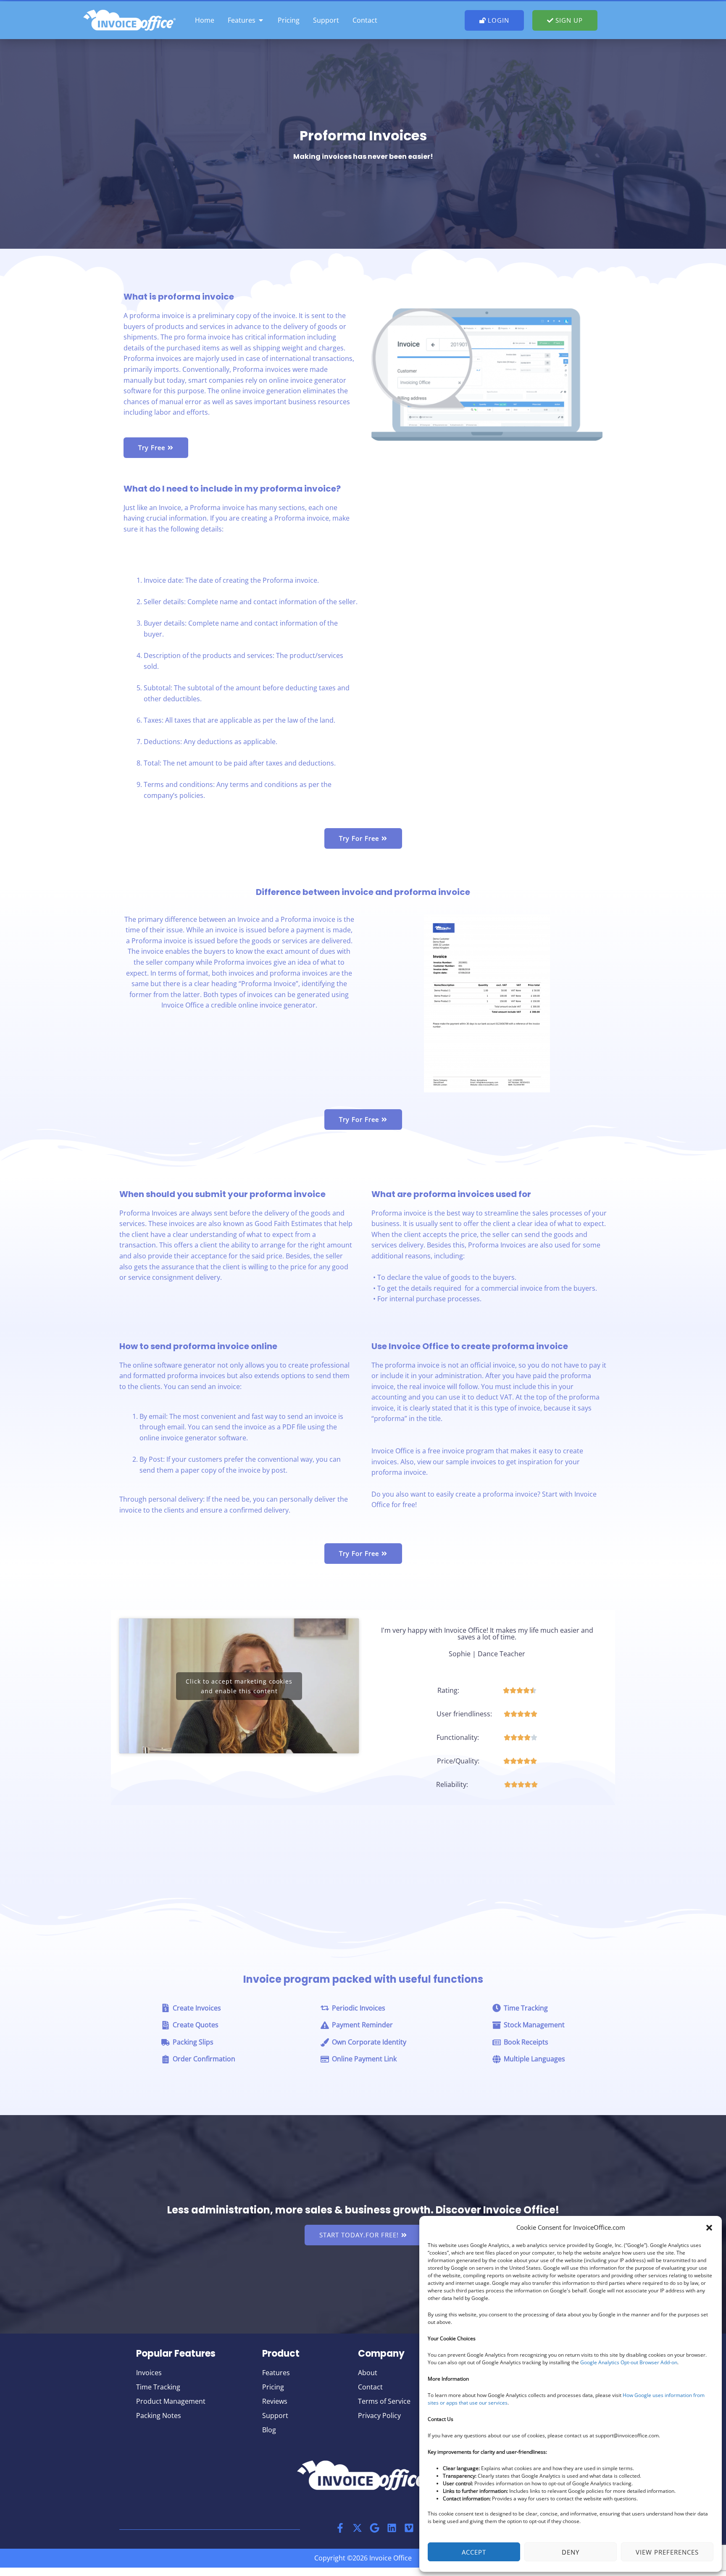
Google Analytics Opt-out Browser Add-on (629, 2362)
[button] (709, 2228)
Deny (571, 2552)
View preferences (667, 2552)
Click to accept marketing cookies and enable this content (239, 1686)
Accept (474, 2552)
